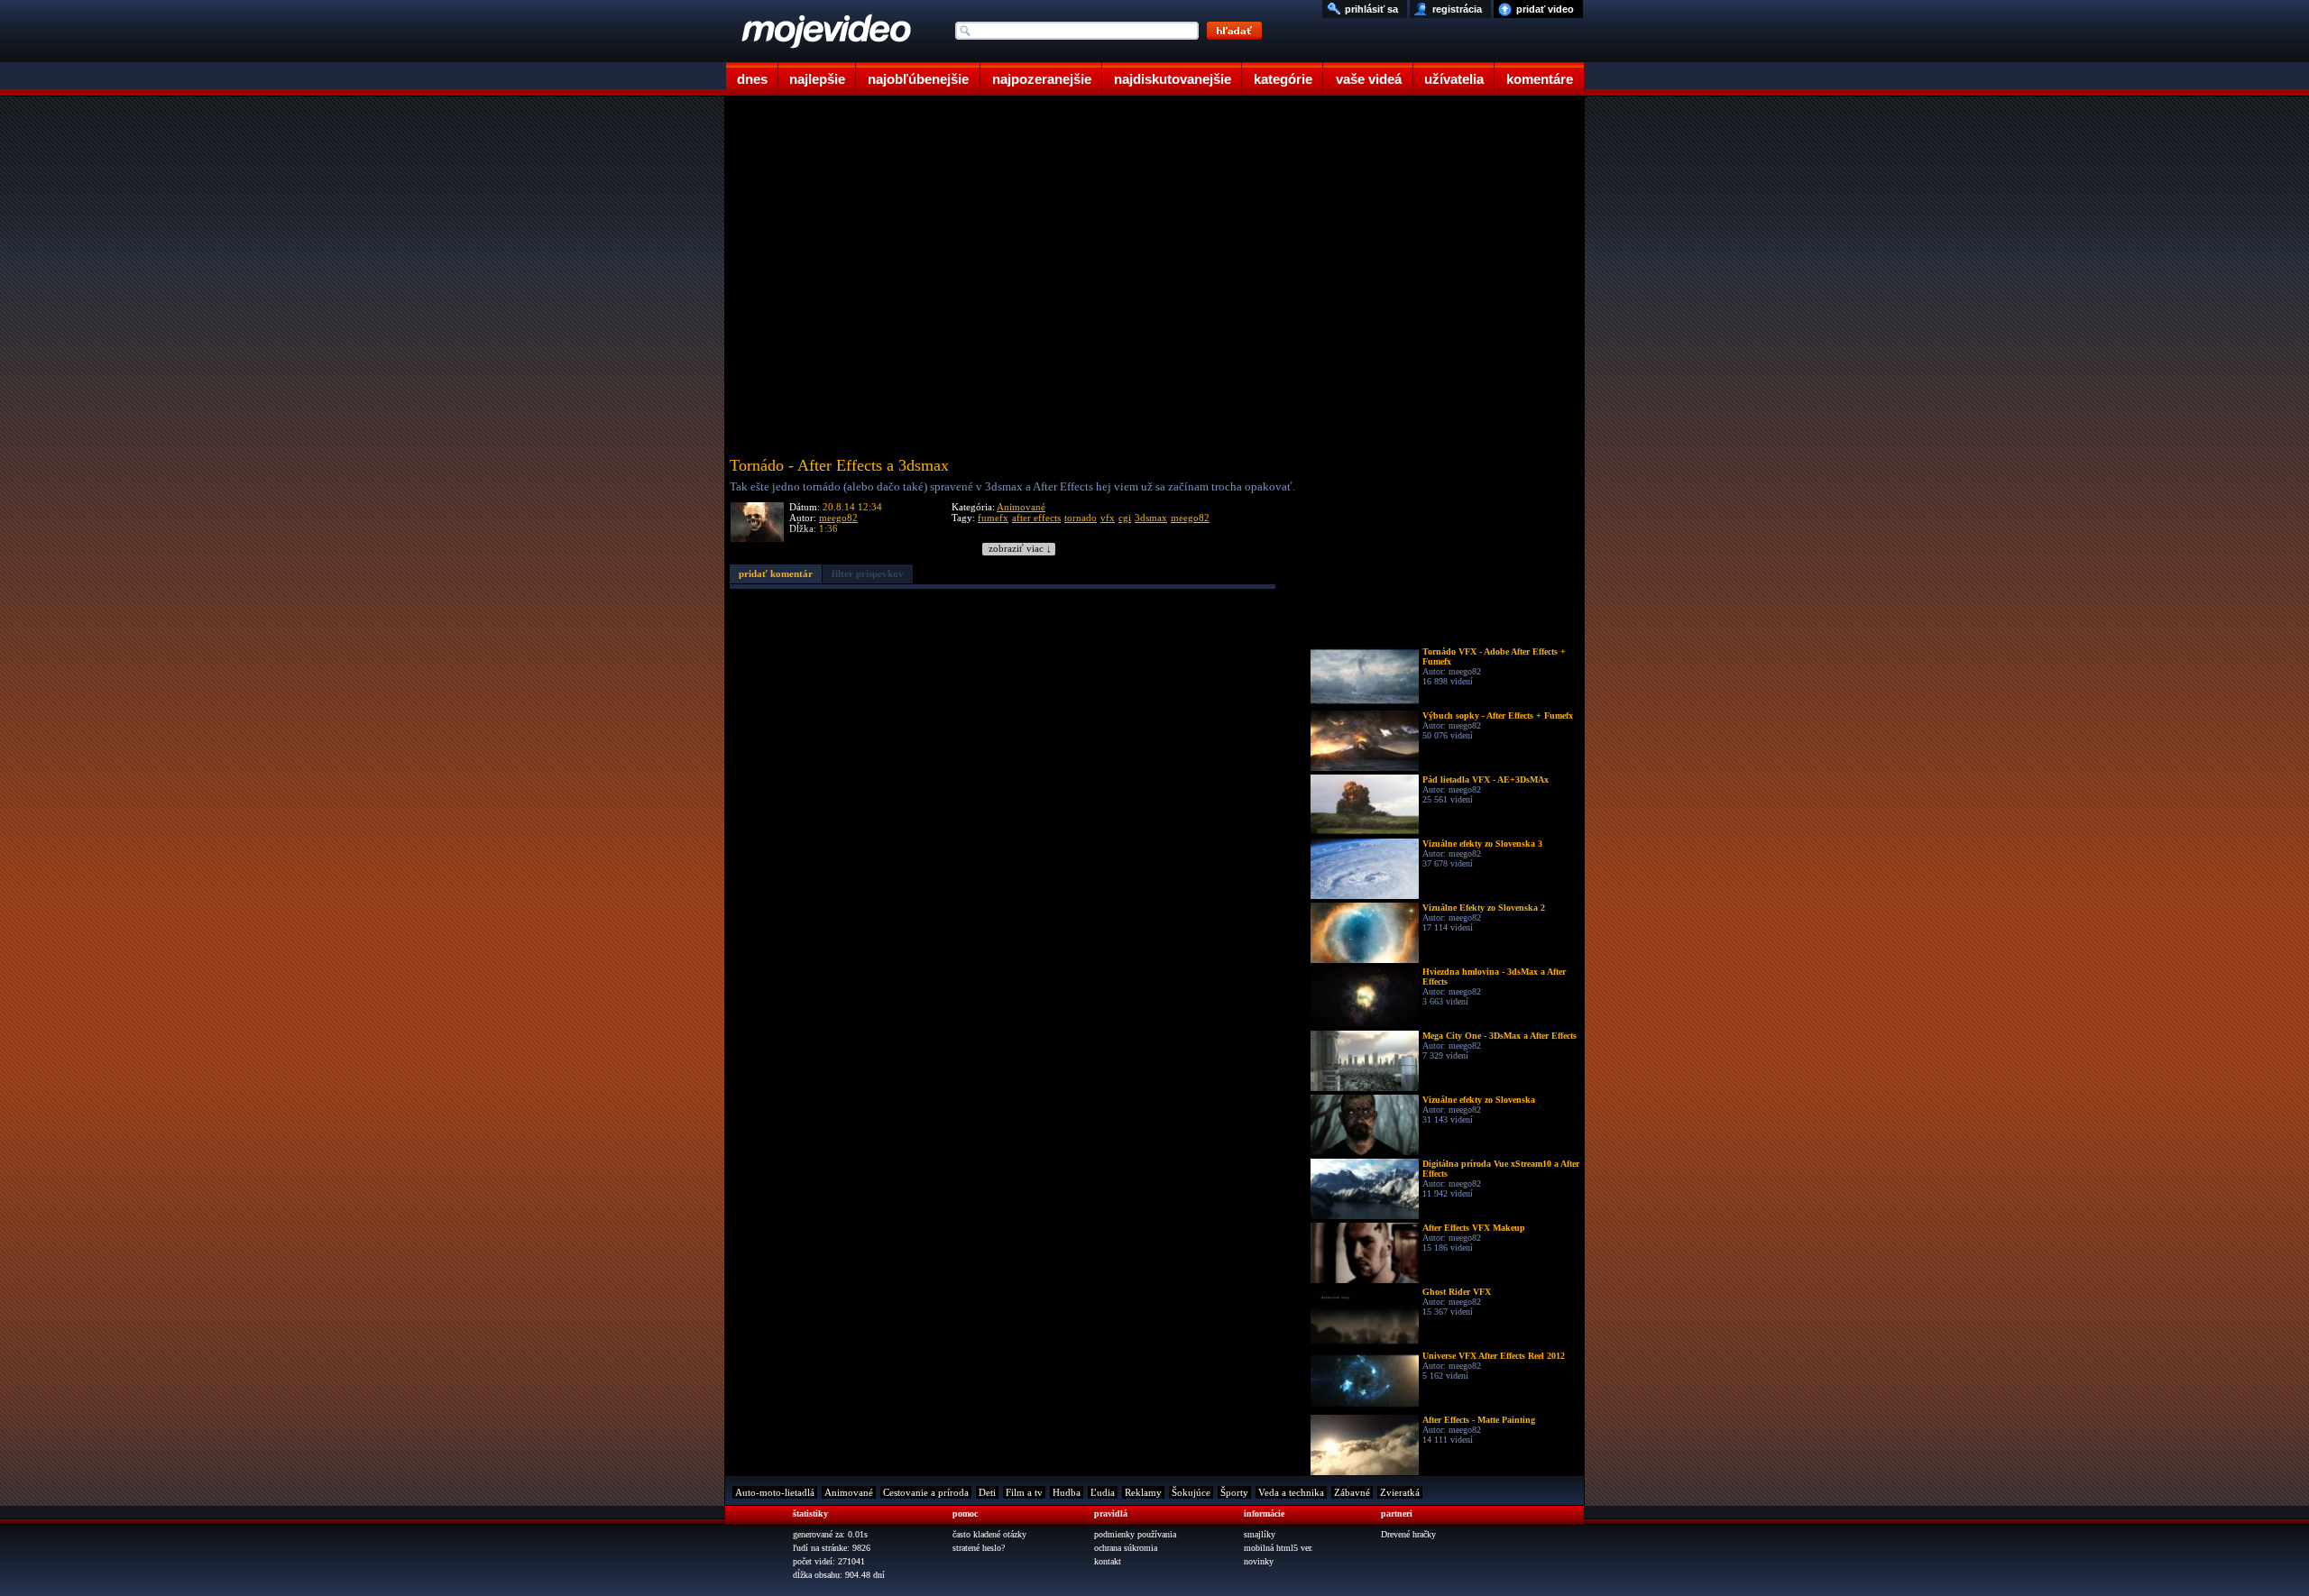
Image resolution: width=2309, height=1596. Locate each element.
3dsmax (1151, 518)
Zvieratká (1400, 1492)
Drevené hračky (1408, 1534)
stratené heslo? (979, 1548)
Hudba (1067, 1492)
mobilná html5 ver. (1279, 1548)
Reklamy (1143, 1492)
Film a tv (1024, 1492)
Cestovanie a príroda (926, 1492)
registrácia (1457, 9)
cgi (1125, 518)
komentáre (1540, 79)
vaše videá (1369, 79)
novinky (1259, 1561)
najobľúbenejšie (918, 79)
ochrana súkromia (1126, 1548)
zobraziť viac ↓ (1020, 549)
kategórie (1283, 79)
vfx (1108, 518)
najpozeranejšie (1042, 79)
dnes (752, 79)
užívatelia (1454, 79)
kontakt (1108, 1561)
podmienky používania (1135, 1534)
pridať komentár (776, 573)
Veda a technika (1291, 1492)
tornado (1081, 518)
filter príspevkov (868, 573)
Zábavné (1352, 1492)
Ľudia (1103, 1492)
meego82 (838, 518)
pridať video (1545, 9)
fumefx (993, 518)
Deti (987, 1492)
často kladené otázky (989, 1534)
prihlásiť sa (1371, 9)
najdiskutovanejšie (1173, 79)
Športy (1234, 1492)
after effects (1036, 518)
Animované (1021, 507)
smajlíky (1260, 1534)
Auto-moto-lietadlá (775, 1492)
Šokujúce (1191, 1492)
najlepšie (817, 79)
